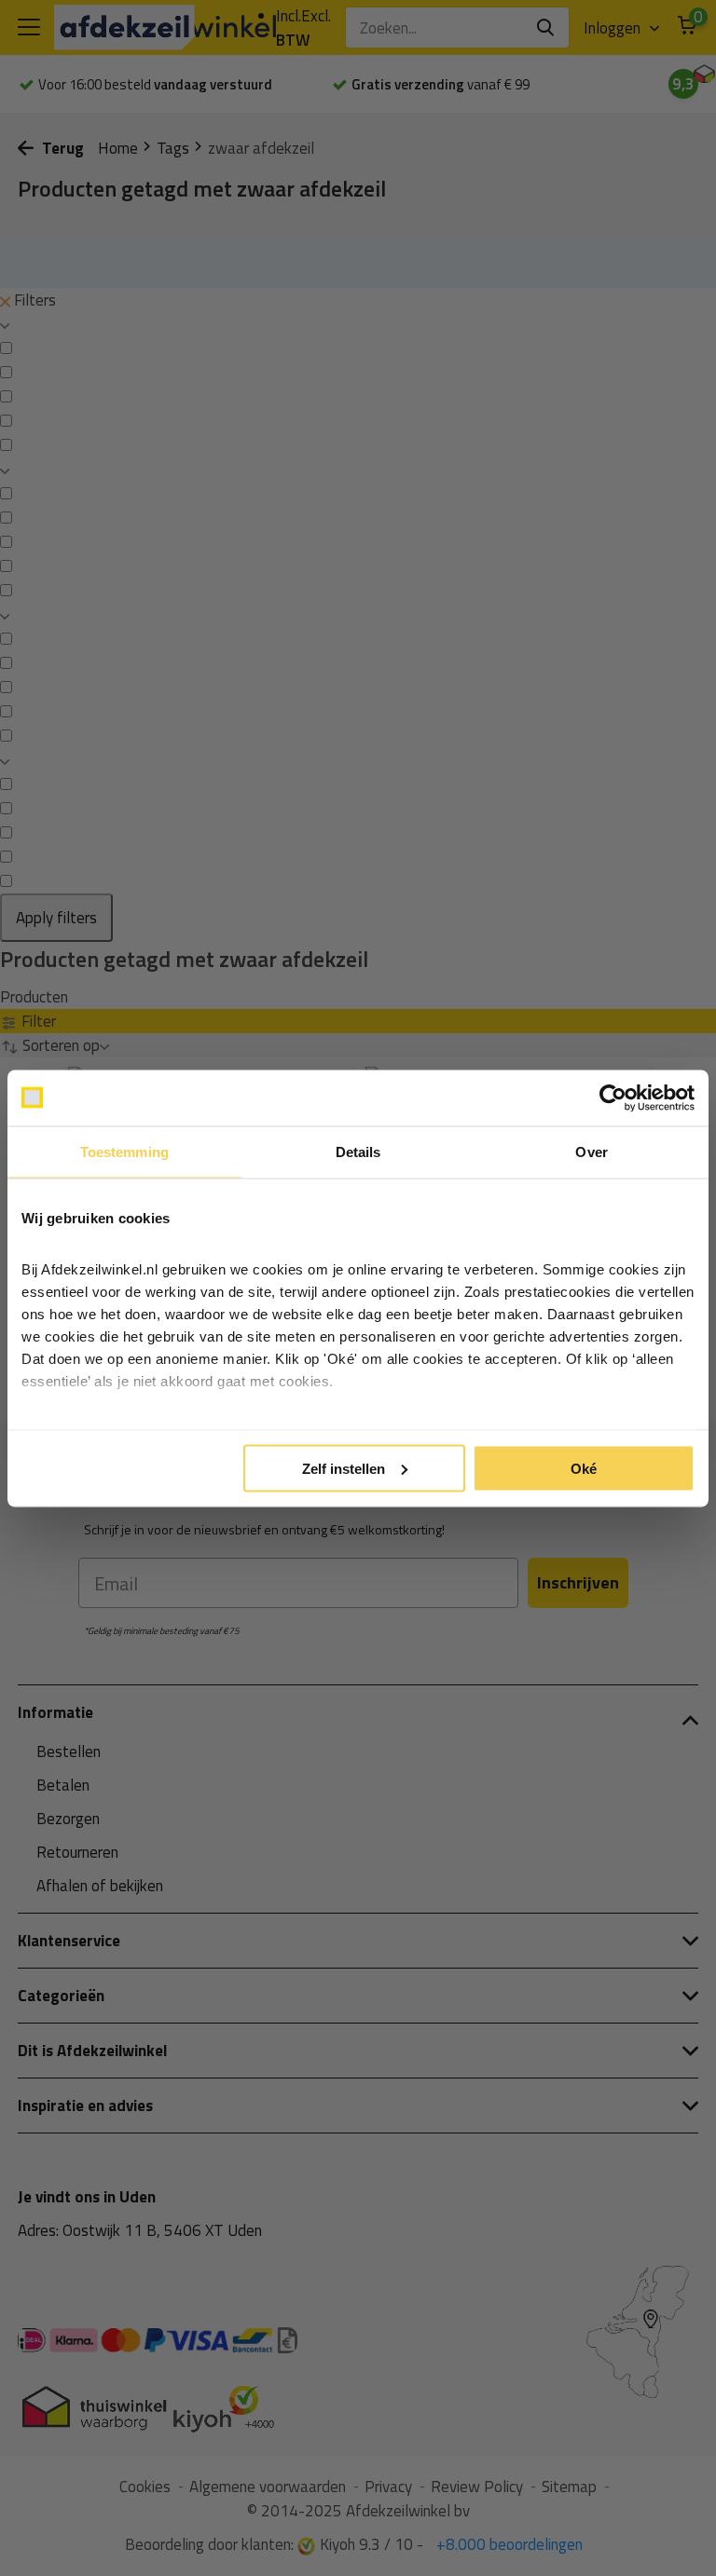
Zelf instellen (344, 1468)
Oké (584, 1468)
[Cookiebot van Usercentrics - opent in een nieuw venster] (613, 1097)
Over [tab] (591, 1151)
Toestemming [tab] (124, 1151)
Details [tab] (358, 1151)
